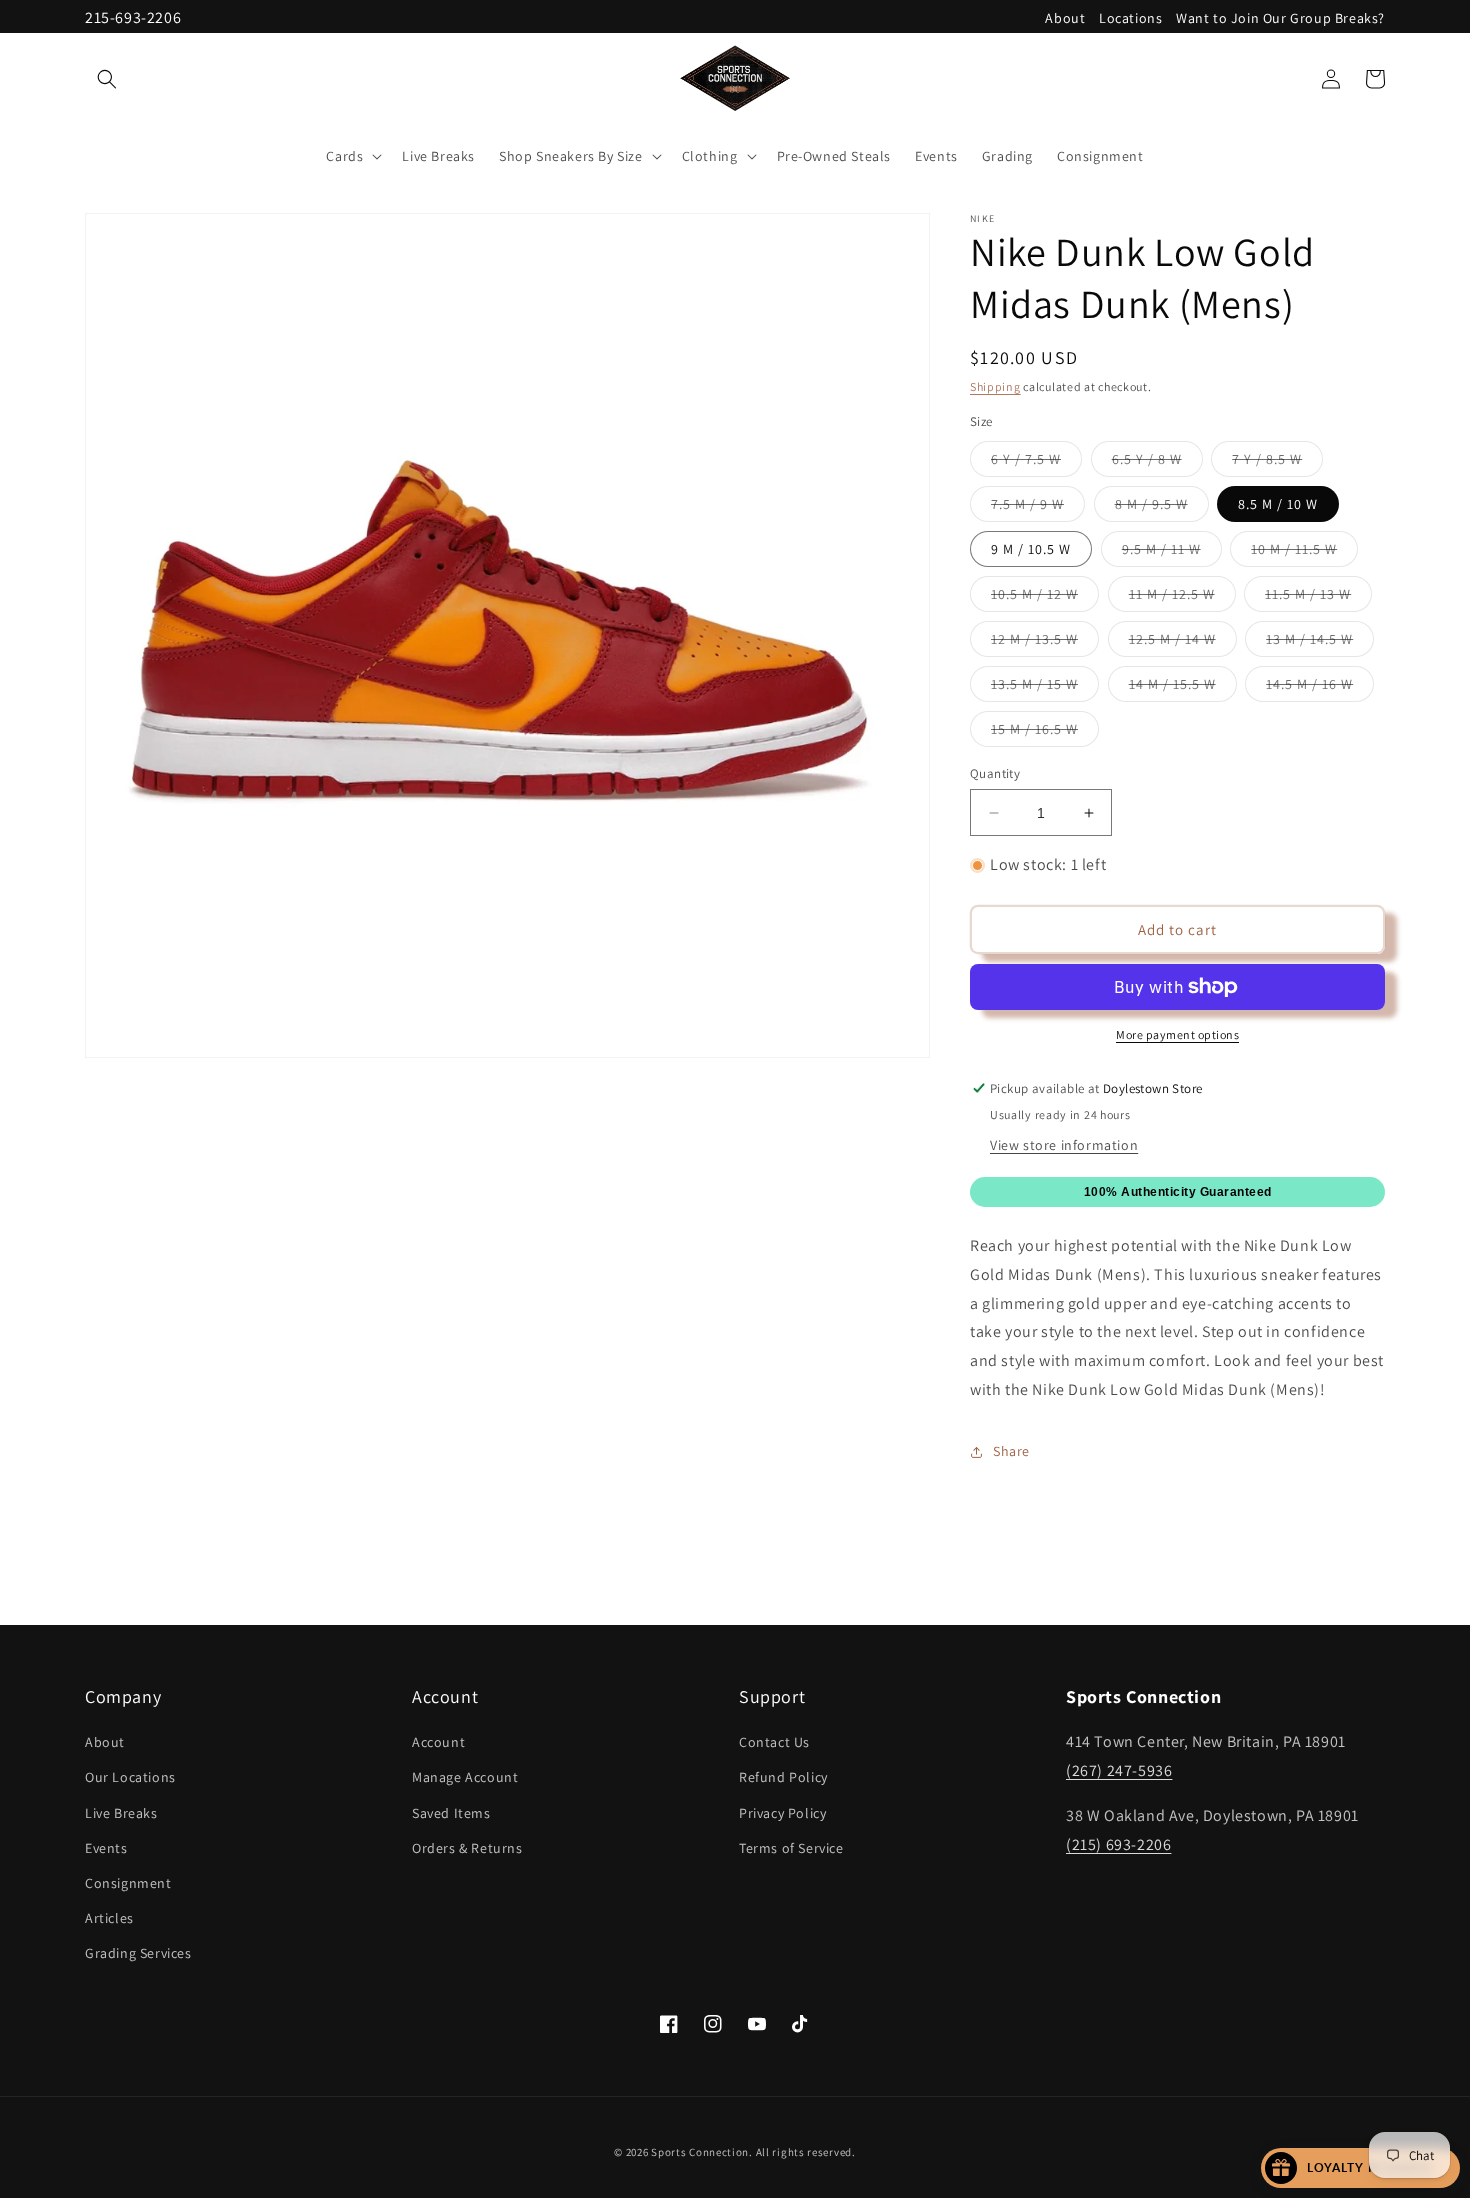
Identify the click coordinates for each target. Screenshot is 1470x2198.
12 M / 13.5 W (1045, 643)
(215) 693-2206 (1118, 1844)
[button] (107, 79)
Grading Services (138, 1953)
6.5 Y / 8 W (1157, 463)
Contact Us (774, 1742)
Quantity (995, 773)
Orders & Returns (467, 1848)
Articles (109, 1918)
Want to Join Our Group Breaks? (1280, 18)
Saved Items (451, 1813)
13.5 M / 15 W (1045, 688)
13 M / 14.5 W (1320, 643)
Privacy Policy (782, 1813)
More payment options (1177, 1034)
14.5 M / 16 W (1320, 688)
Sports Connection (700, 2152)
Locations (1130, 18)
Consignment (128, 1883)
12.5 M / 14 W (1183, 643)
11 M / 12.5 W (1182, 598)
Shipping (995, 386)
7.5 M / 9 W (1038, 508)
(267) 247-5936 (1119, 1770)
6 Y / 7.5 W (1036, 463)
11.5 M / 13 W (1318, 598)
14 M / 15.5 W (1183, 688)
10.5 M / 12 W (1045, 598)
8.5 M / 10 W (1278, 504)
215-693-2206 (133, 17)
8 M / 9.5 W (1162, 508)
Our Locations (130, 1777)
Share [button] (1011, 1451)
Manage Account (465, 1777)
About (1065, 18)
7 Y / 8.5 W (1277, 463)
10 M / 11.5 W (1304, 553)
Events (106, 1848)
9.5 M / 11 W (1172, 553)
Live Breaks (121, 1813)
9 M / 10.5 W (1031, 549)
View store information (1064, 1145)
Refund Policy (783, 1777)
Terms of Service (791, 1848)
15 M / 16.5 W (1045, 733)
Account (438, 1742)
